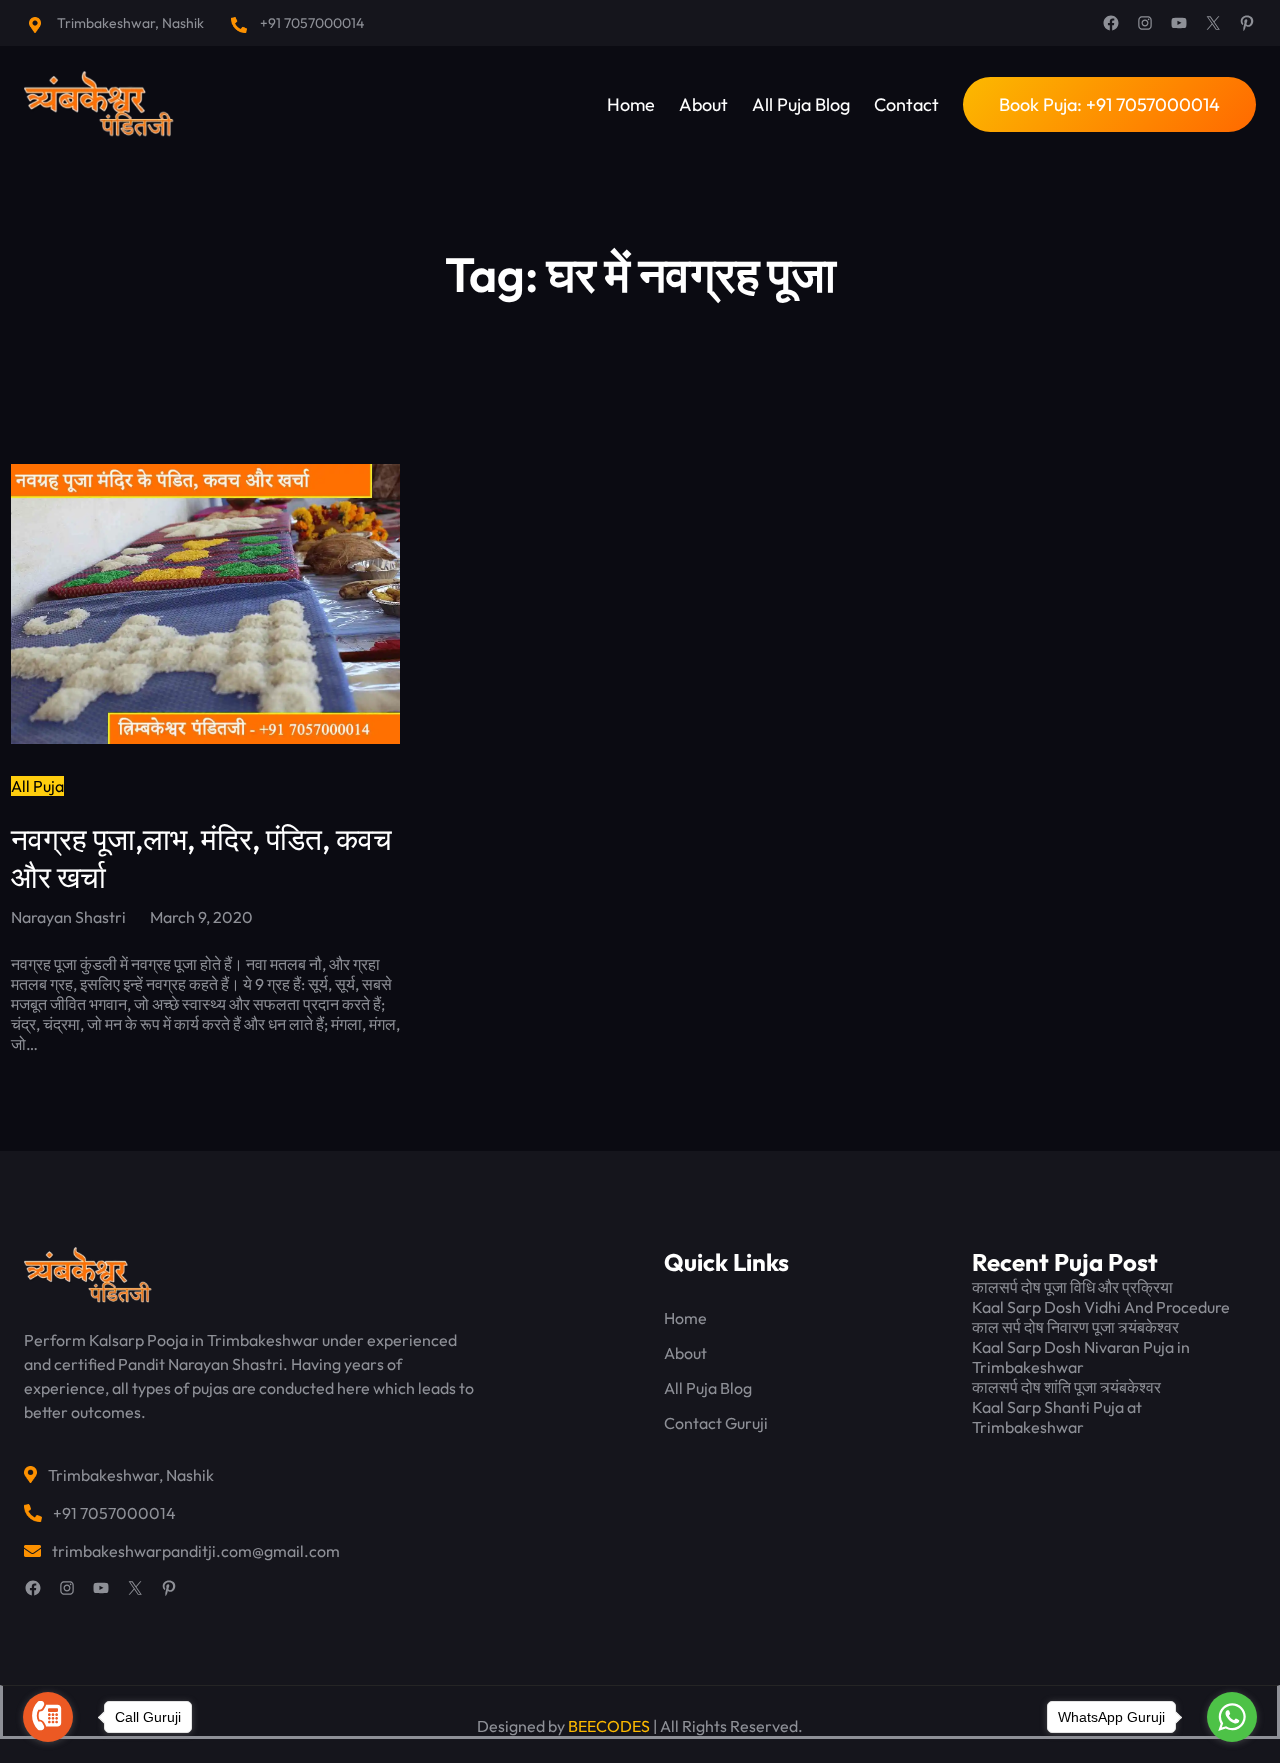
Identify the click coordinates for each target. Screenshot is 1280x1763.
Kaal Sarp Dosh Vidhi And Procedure (1101, 1307)
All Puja (37, 786)
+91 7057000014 (312, 23)
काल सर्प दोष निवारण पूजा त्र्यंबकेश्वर (1075, 1327)
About (685, 1353)
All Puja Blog (708, 1388)
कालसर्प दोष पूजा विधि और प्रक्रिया (1072, 1287)
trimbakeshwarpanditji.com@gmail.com (196, 1551)
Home (685, 1318)
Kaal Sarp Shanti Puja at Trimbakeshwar (1057, 1417)
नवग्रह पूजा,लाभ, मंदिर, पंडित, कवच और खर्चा (201, 858)
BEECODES (609, 1726)
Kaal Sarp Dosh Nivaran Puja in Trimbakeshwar (1081, 1357)
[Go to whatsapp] (1232, 1717)
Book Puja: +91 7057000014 (1109, 104)
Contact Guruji (716, 1423)
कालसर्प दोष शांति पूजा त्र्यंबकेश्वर (1066, 1387)
